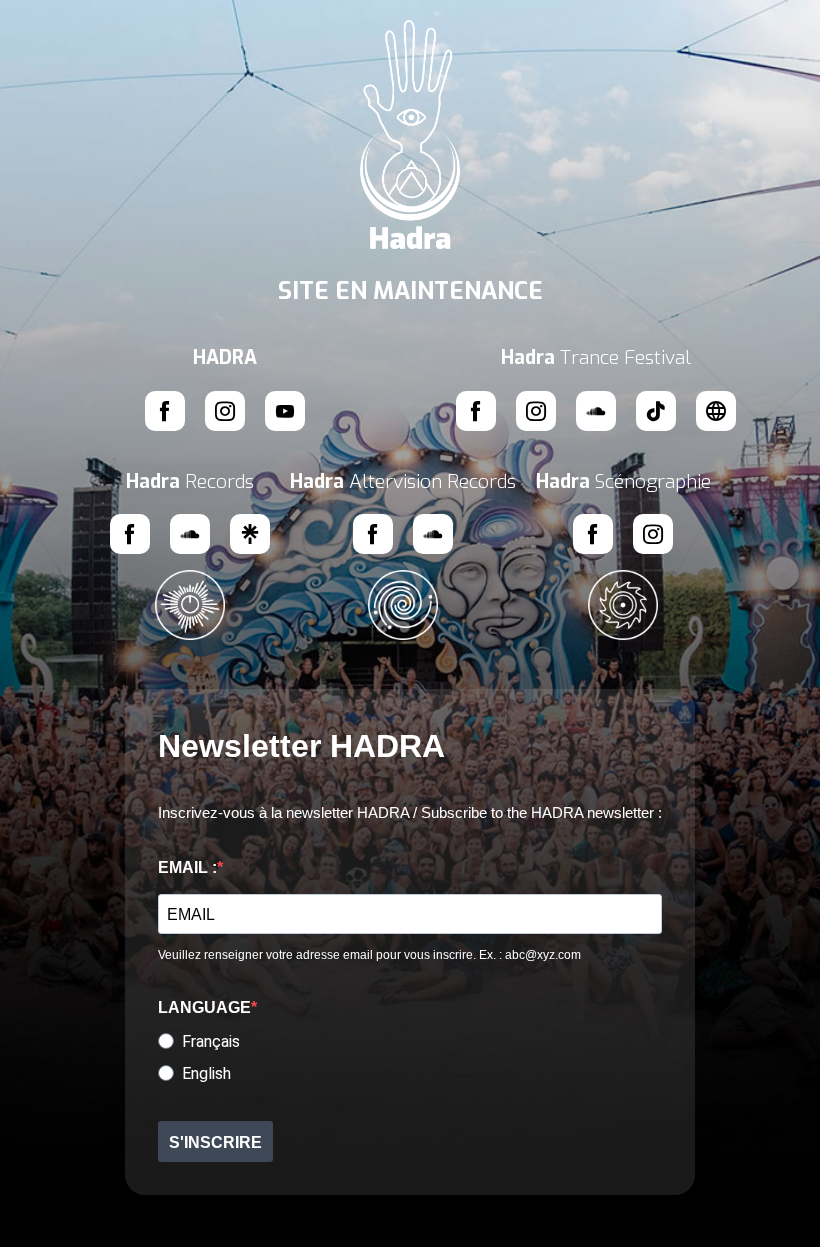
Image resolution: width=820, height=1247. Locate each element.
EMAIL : (187, 867)
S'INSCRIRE (215, 1142)
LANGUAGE (204, 1007)
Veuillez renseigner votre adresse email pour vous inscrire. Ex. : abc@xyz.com (369, 955)
